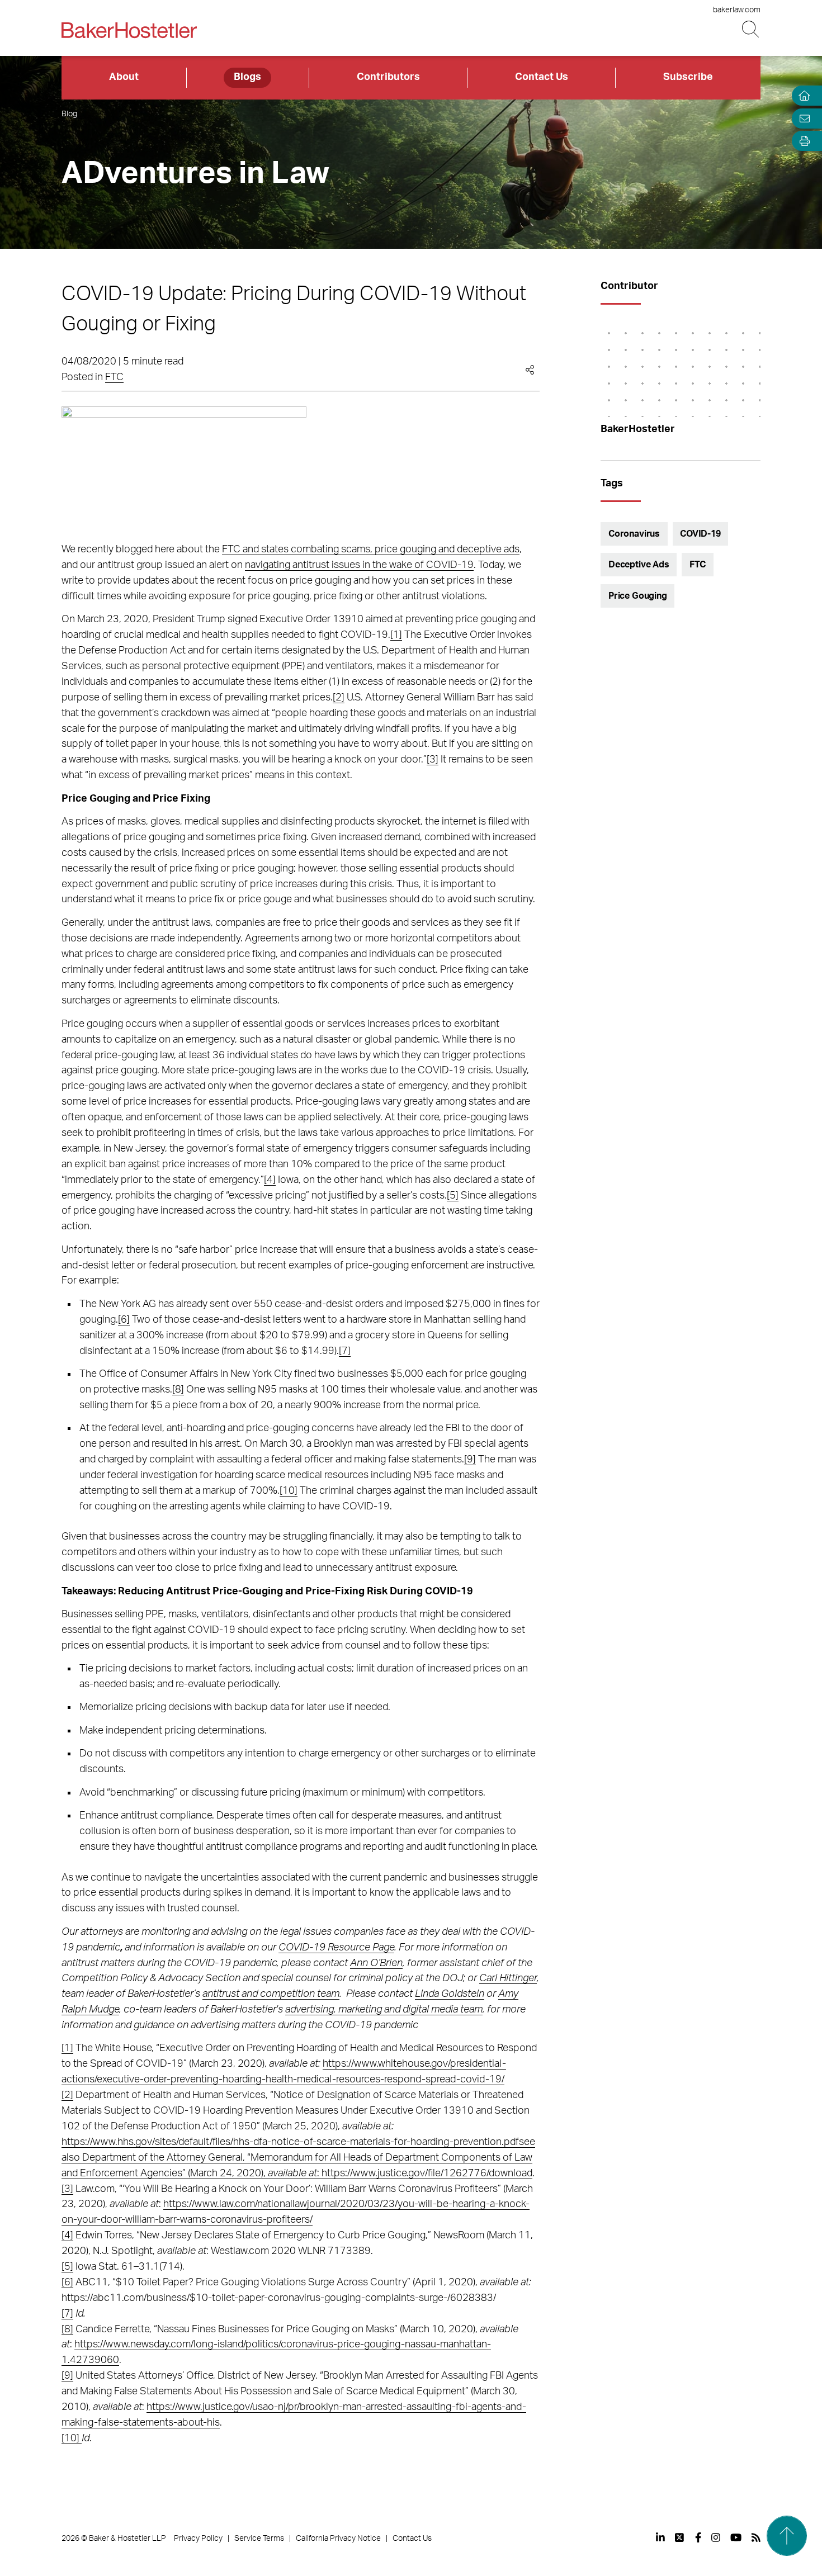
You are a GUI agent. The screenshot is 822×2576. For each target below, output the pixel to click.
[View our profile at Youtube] (736, 2537)
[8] (178, 1390)
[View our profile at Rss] (756, 2537)
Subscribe (688, 77)
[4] (270, 1180)
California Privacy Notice (338, 2539)
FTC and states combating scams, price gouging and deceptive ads (371, 550)
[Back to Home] (129, 30)
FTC (114, 377)
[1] (396, 635)
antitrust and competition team (271, 1994)
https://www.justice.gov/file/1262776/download (427, 2173)
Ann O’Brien (376, 1963)
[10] (289, 1491)
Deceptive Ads (639, 565)
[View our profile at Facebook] (698, 2537)
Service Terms (259, 2539)
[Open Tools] (802, 141)
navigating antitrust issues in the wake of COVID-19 (359, 565)
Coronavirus (634, 534)
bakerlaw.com (737, 10)
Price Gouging (638, 596)
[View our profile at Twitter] (680, 2537)
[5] (453, 1196)
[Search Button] (751, 29)
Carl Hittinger (508, 1978)
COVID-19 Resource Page (336, 1948)
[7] (345, 1351)
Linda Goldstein (450, 1994)
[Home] (802, 96)
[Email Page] (802, 118)
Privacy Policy (198, 2539)
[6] (124, 1320)
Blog (69, 114)
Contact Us (542, 77)
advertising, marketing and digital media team (384, 2010)
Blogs (247, 77)
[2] (339, 698)
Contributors (388, 77)
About (124, 77)
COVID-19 (700, 534)
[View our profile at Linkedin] (660, 2537)
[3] (433, 760)
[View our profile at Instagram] (716, 2537)
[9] (470, 1460)
